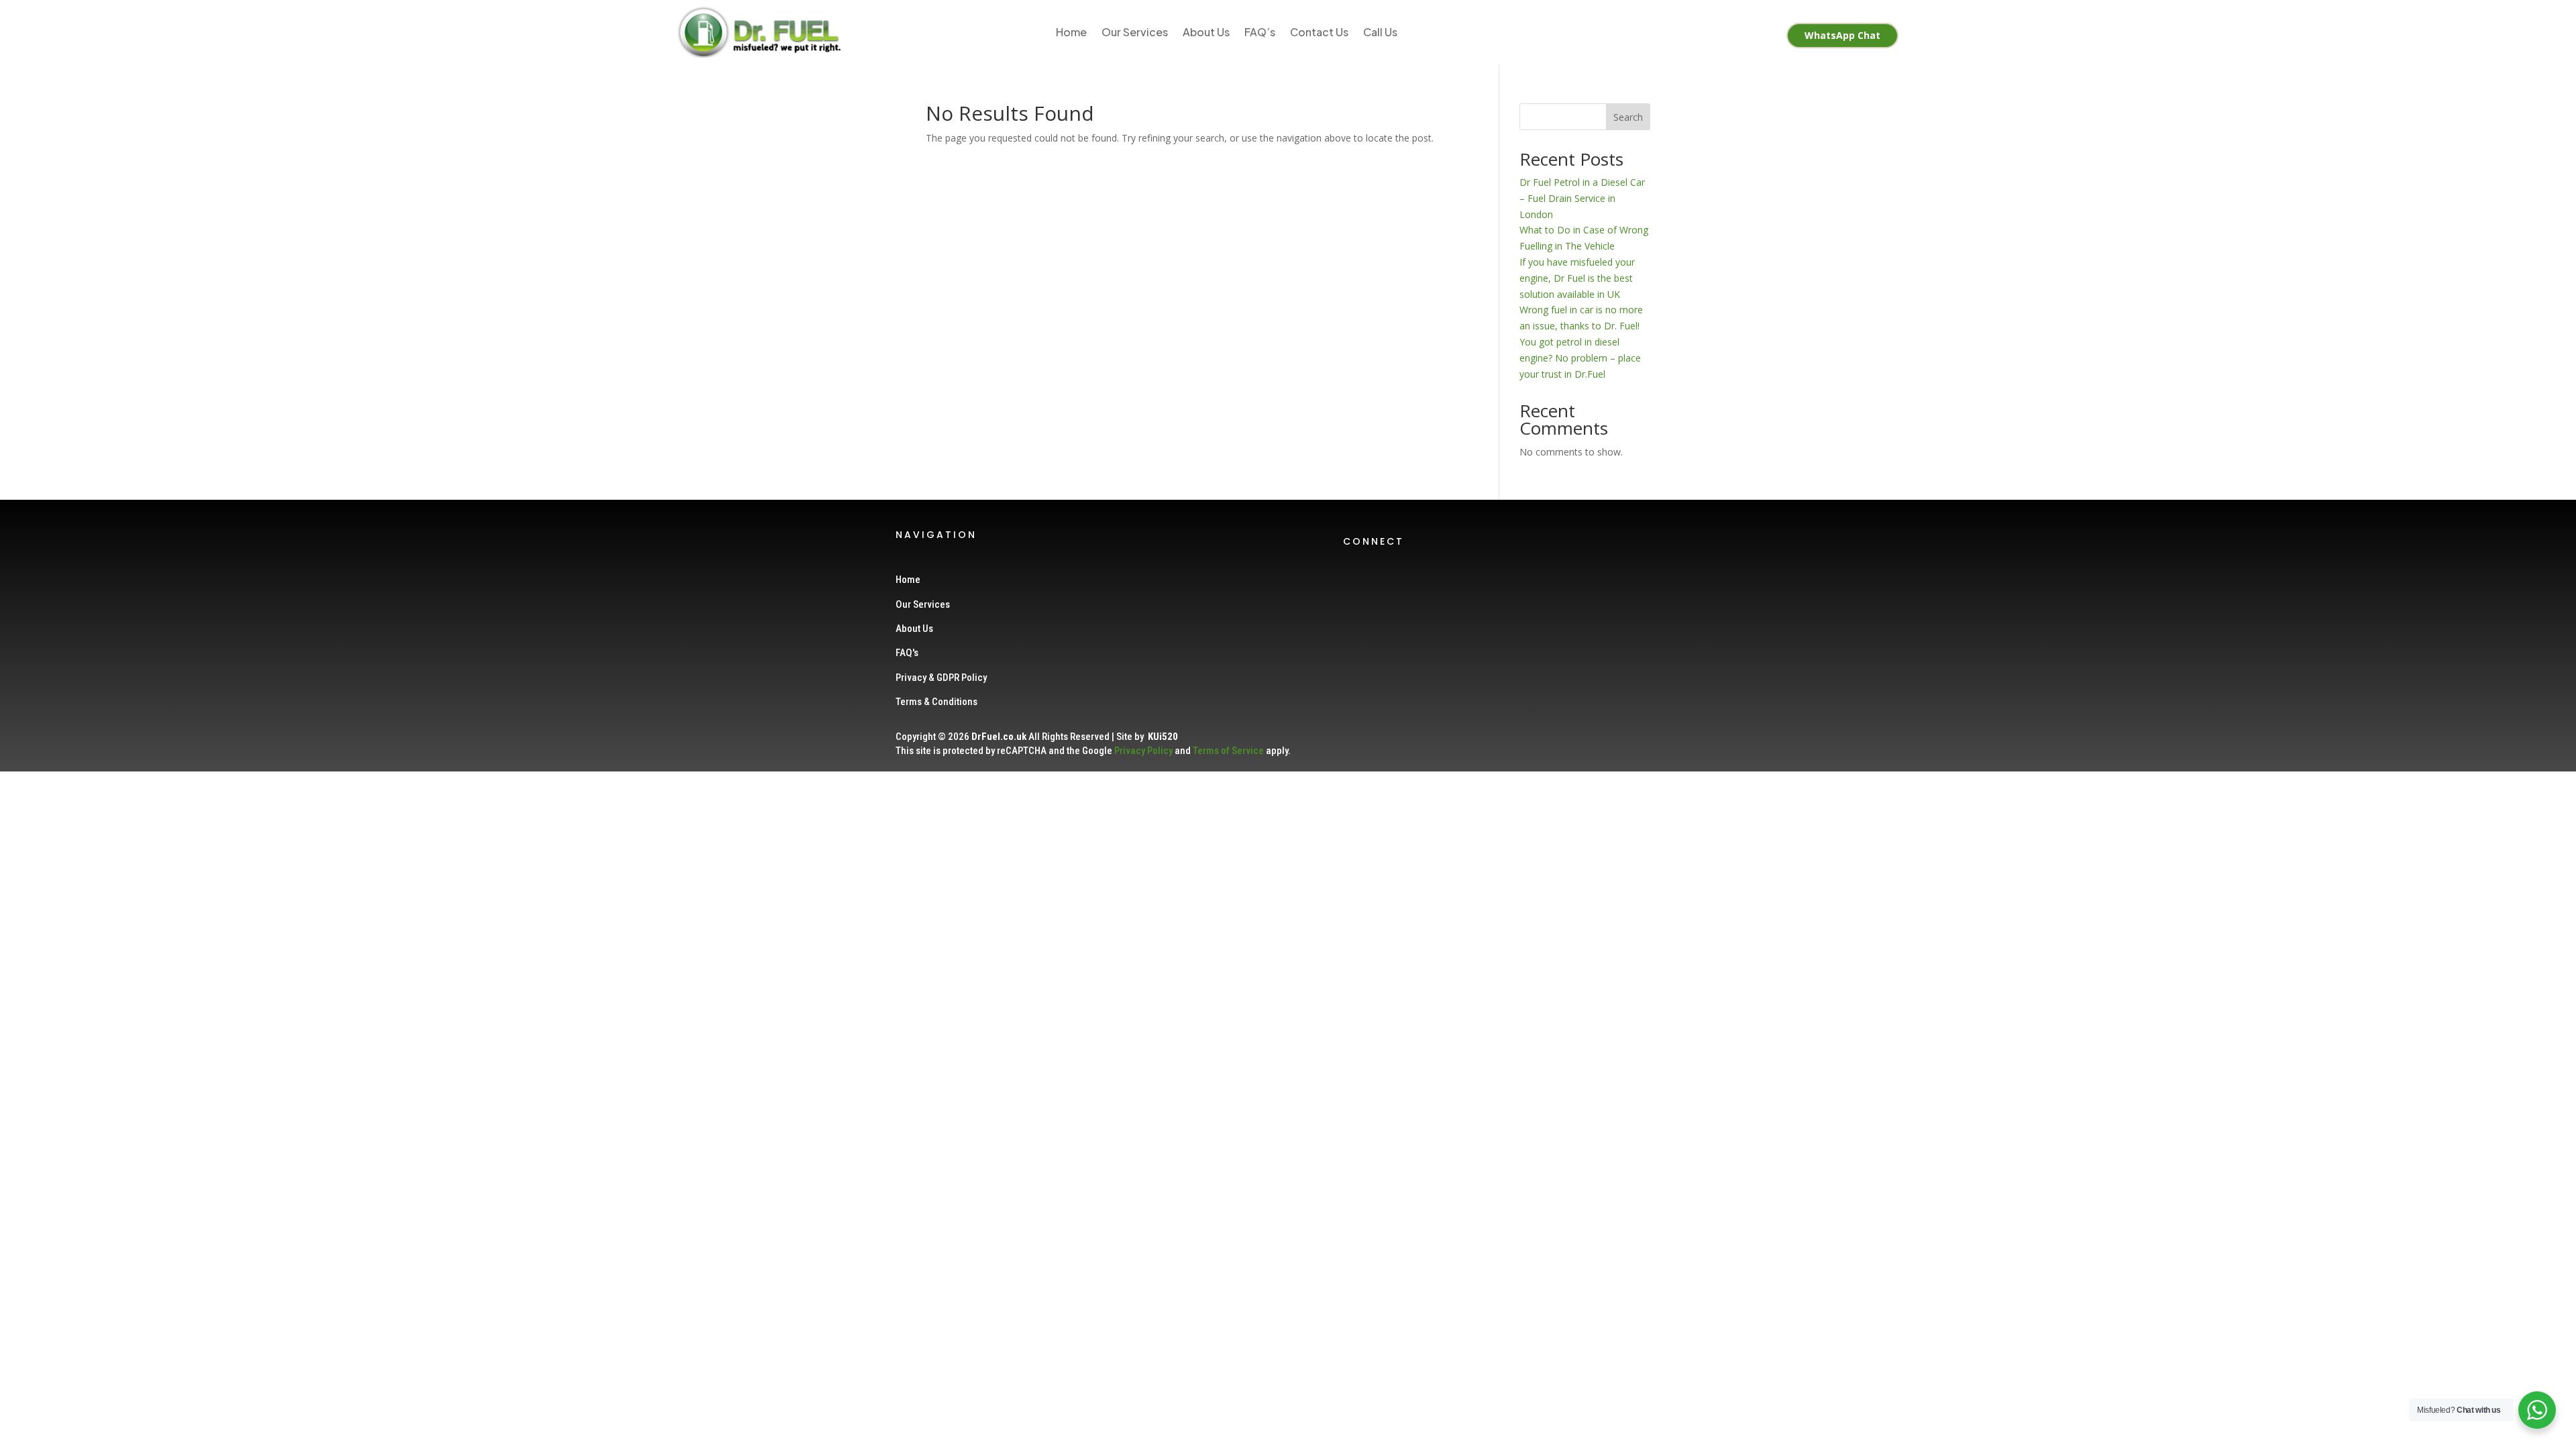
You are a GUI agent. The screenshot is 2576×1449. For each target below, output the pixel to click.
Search (1628, 117)
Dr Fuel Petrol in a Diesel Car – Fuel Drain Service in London (1582, 198)
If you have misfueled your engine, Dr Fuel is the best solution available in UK (1577, 278)
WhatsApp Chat (1842, 35)
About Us (1206, 32)
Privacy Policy (1143, 751)
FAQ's (907, 653)
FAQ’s (1260, 32)
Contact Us (1319, 32)
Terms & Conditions (936, 702)
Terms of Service (1228, 751)
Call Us (1380, 32)
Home (1071, 32)
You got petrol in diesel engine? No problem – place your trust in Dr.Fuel (1580, 358)
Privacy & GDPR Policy (941, 678)
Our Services (1135, 32)
